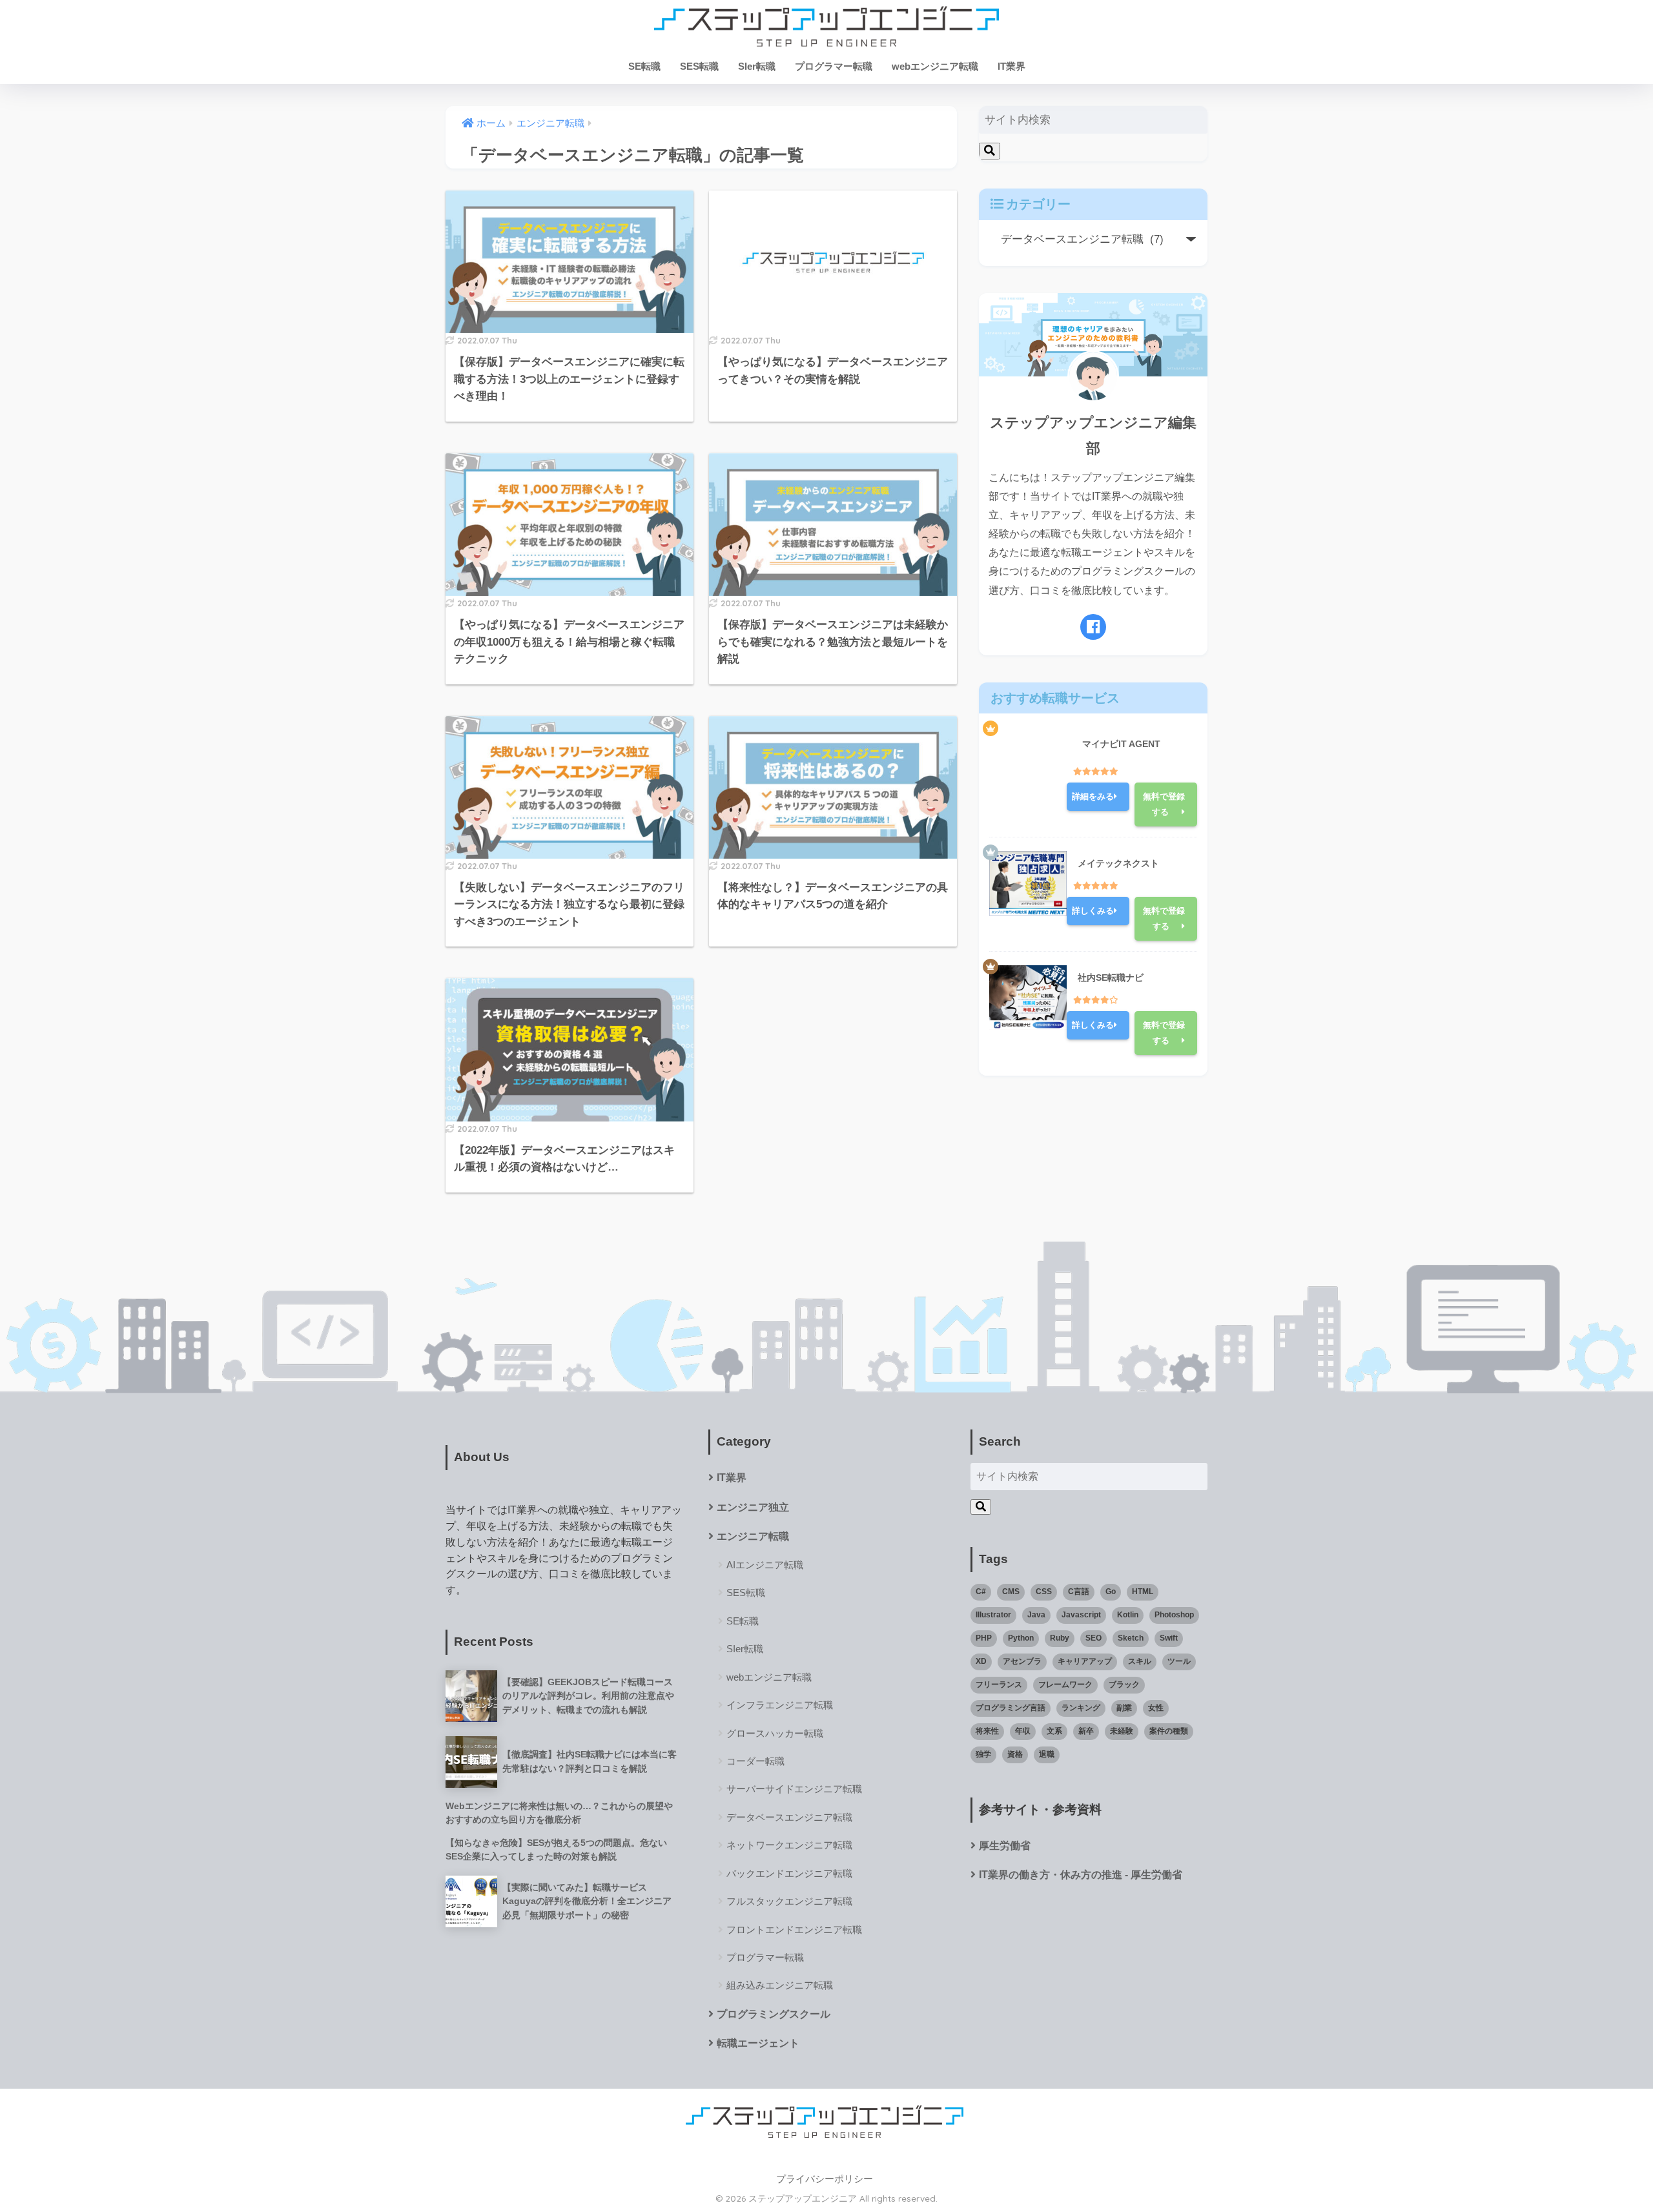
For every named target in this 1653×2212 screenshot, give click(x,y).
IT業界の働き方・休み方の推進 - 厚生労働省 (1081, 1875)
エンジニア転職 (753, 1536)
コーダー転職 (755, 1761)
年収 (1023, 1731)
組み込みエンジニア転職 (780, 1985)
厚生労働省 (1005, 1846)
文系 (1054, 1731)
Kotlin (1128, 1615)
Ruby (1060, 1638)
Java (1036, 1615)
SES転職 (699, 66)
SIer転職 (757, 66)
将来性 (987, 1731)
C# (981, 1592)
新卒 (1086, 1731)
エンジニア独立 (753, 1507)
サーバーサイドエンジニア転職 (794, 1789)
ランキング (1081, 1708)
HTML (1143, 1592)
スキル (1140, 1661)
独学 (983, 1754)
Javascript (1081, 1615)
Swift (1169, 1638)
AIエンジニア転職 (765, 1565)
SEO (1093, 1638)
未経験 (1122, 1731)
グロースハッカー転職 (775, 1733)
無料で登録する (1164, 804)
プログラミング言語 (1011, 1708)
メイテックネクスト (1118, 863)
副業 (1124, 1708)
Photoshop (1174, 1615)
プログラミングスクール (774, 2014)
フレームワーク (1065, 1685)
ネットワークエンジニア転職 (789, 1845)
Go (1111, 1592)
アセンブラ (1022, 1661)
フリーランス (999, 1685)
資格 (1015, 1754)
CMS (1011, 1592)
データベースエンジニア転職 (789, 1817)
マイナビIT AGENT (1121, 744)
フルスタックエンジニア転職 (789, 1901)
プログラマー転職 (834, 66)
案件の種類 (1169, 1731)
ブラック (1124, 1685)
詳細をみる (1093, 796)
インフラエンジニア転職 (780, 1705)
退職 (1047, 1754)
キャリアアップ (1085, 1661)
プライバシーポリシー (825, 2179)
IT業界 (1011, 66)
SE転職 (644, 66)
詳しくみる (1093, 911)
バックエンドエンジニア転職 (789, 1873)
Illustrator (993, 1615)
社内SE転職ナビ (1111, 978)
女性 (1156, 1708)
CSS (1044, 1592)
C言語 (1079, 1592)
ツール (1179, 1661)
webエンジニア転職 (935, 66)
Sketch (1131, 1638)
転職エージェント (758, 2043)
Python (1021, 1638)
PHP (984, 1638)
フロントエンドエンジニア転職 (794, 1930)
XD (981, 1661)
